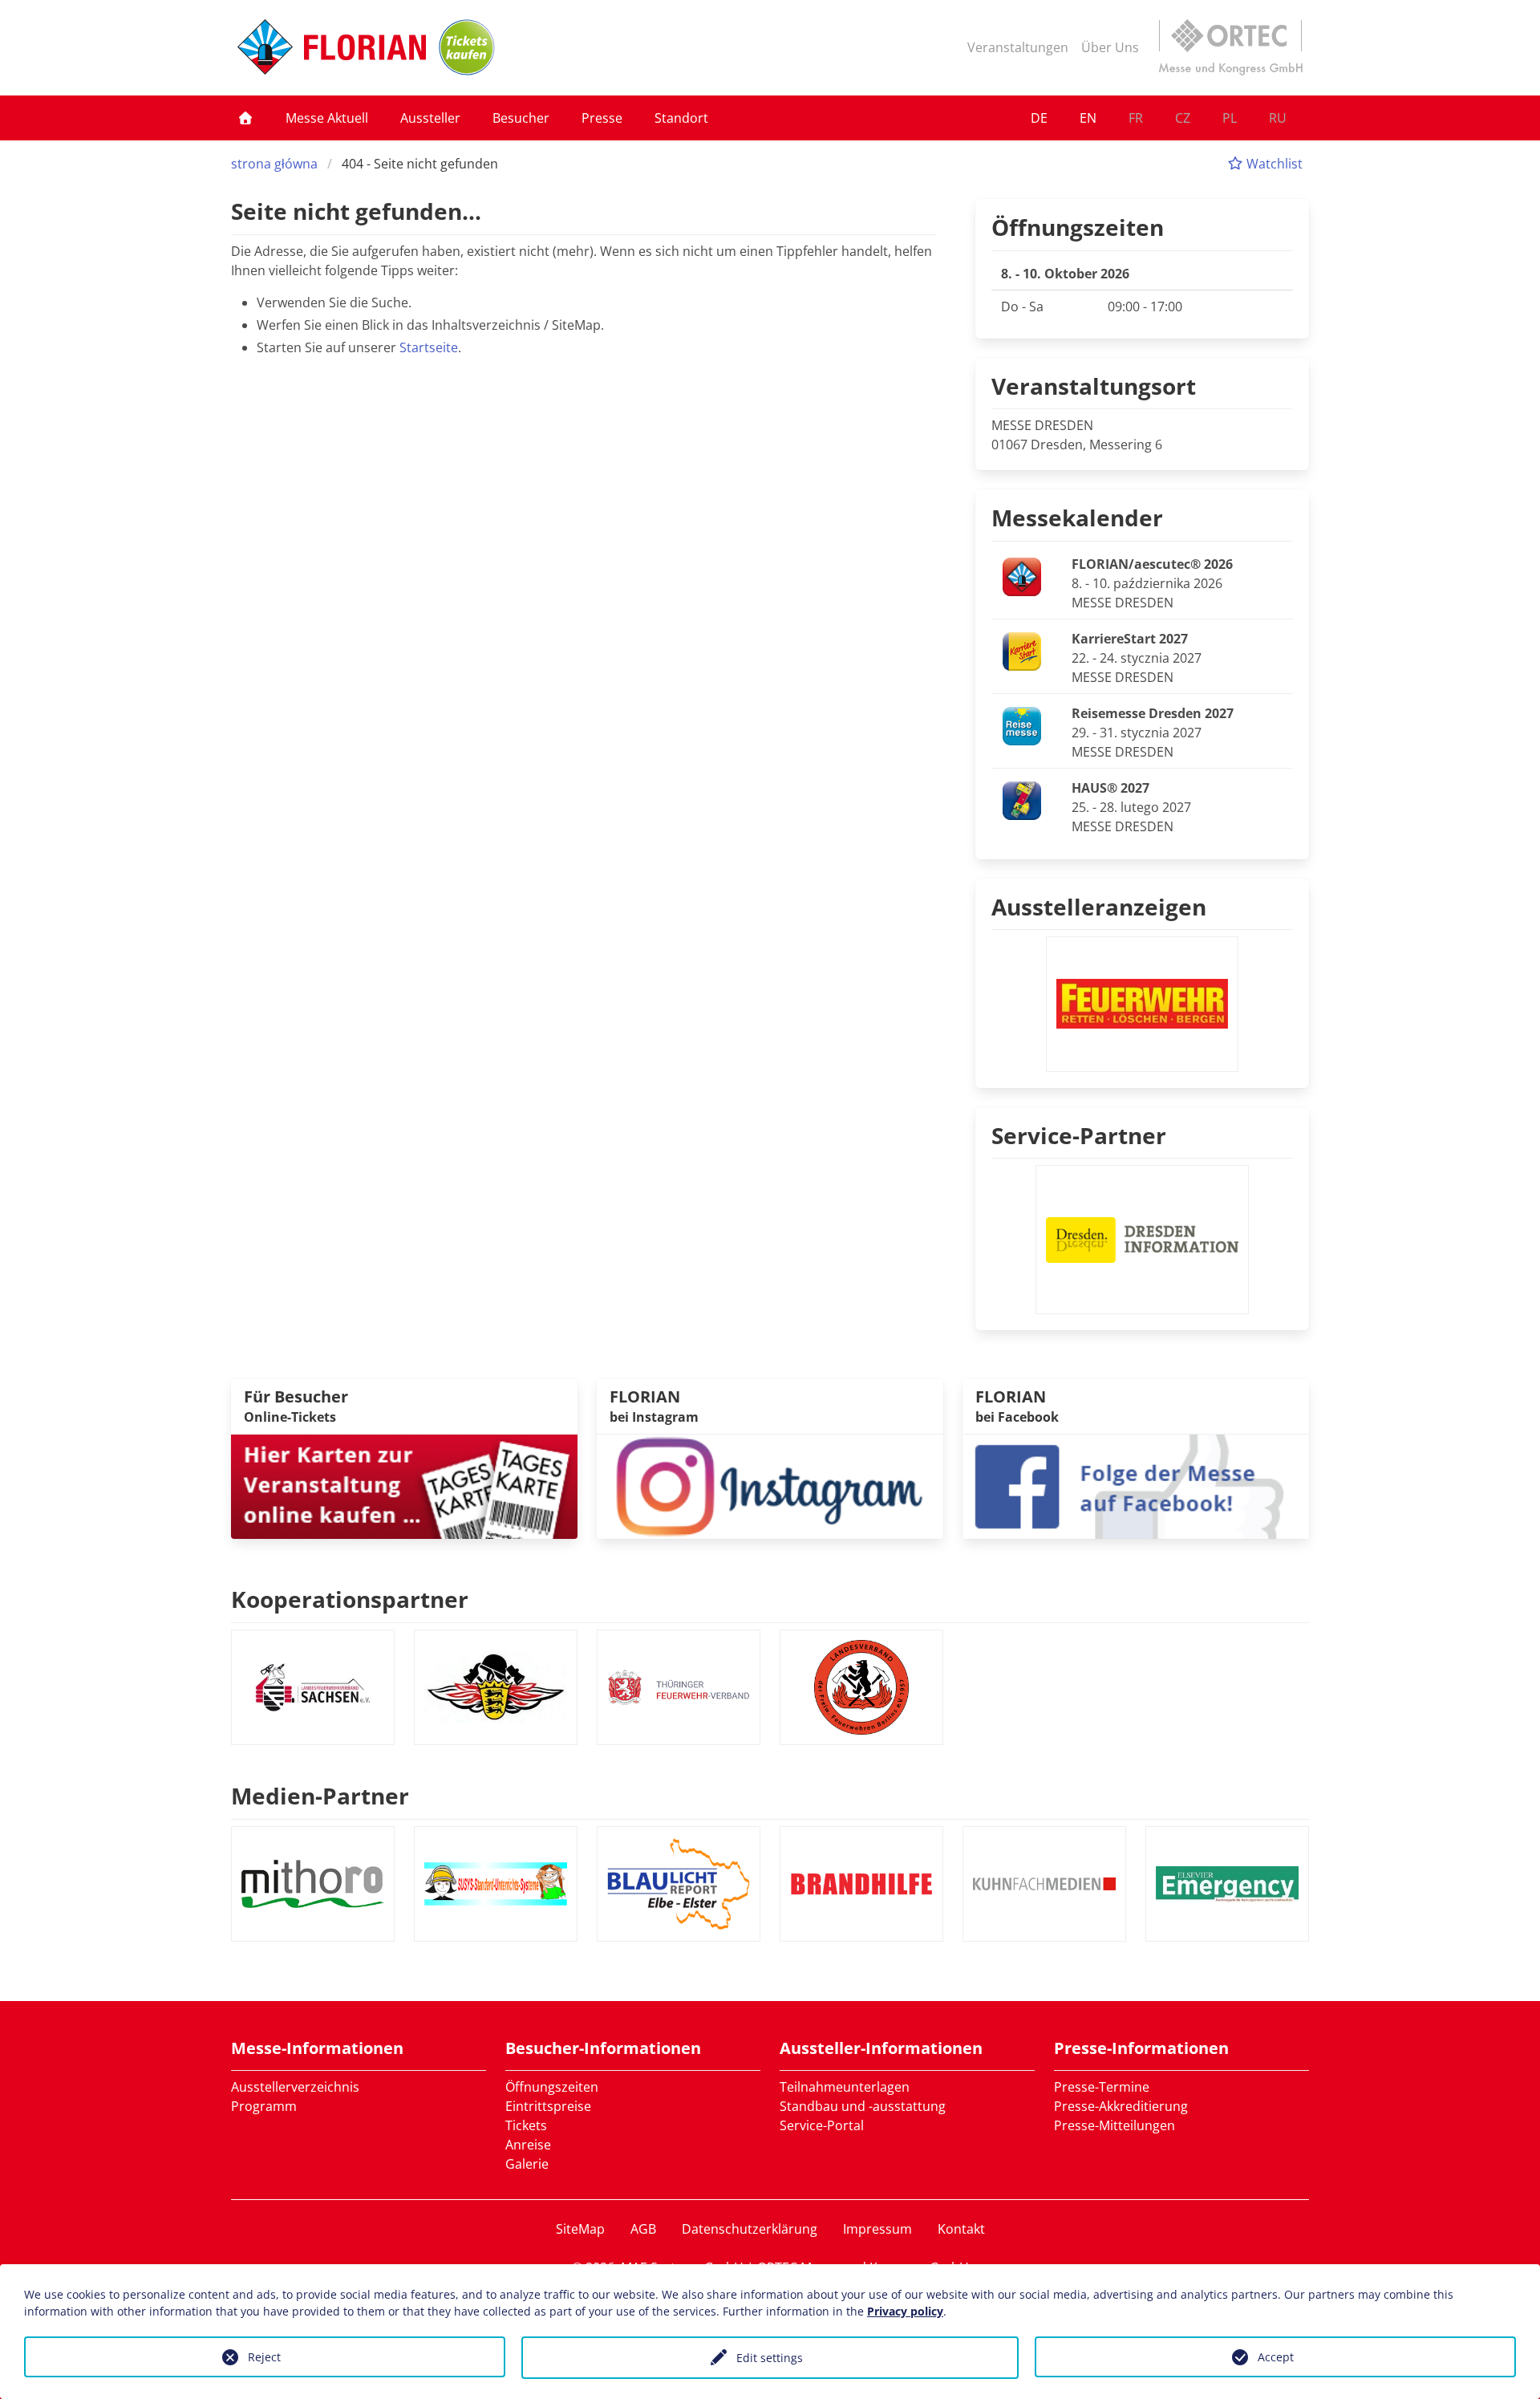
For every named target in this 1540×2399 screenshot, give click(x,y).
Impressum (877, 2229)
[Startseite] (245, 118)
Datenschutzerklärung (750, 2229)
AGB (643, 2229)
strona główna (274, 164)
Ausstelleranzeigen (1099, 907)
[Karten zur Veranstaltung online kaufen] (404, 1485)
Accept (1276, 2357)
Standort (681, 118)
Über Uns (1110, 47)
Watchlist (1273, 164)
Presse (602, 118)
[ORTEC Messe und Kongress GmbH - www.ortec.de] (1230, 47)
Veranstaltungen (1018, 47)
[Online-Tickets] (467, 47)
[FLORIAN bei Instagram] (770, 1485)
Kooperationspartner (350, 1599)
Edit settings (770, 2358)
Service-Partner (1079, 1135)
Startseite (429, 347)
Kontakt (961, 2229)
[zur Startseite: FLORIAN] (332, 47)
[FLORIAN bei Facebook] (1136, 1485)
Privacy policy (905, 2311)
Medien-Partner (320, 1796)
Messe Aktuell (327, 118)
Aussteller (430, 118)
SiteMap (580, 2229)
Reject (264, 2357)
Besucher (521, 118)
